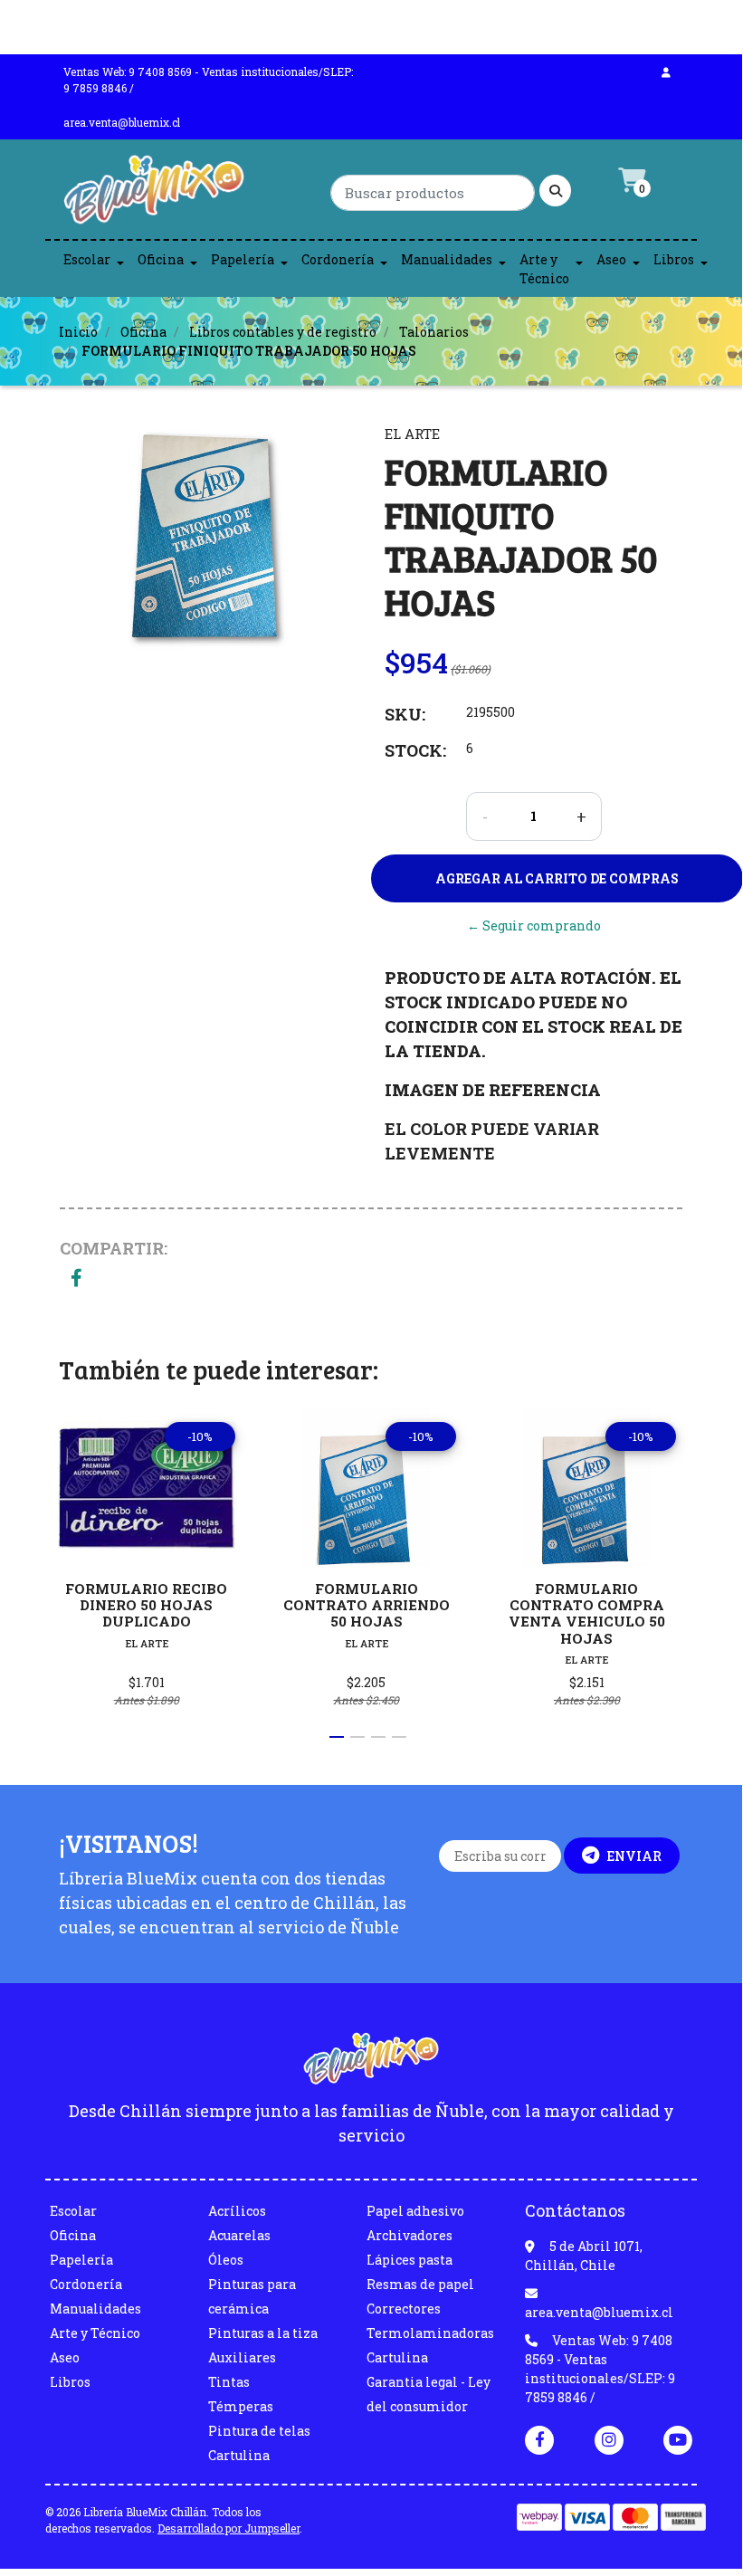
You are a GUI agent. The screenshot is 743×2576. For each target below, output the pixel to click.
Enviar (634, 1856)
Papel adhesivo (415, 2211)
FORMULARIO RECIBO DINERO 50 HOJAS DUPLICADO (146, 1605)
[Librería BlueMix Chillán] (154, 194)
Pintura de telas (259, 2431)
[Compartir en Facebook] (76, 1279)
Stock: (415, 750)
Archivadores (410, 2235)
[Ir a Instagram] (609, 2439)
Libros (674, 259)
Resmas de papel (420, 2284)
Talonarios (434, 332)
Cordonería (338, 259)
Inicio (78, 332)
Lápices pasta (410, 2260)
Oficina (161, 259)
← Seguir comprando (534, 925)
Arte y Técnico (544, 269)
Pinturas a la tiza (263, 2333)
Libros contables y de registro (283, 332)
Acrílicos (237, 2211)
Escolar (87, 259)
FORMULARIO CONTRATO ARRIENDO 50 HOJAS (367, 1605)
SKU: (405, 714)
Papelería (243, 259)
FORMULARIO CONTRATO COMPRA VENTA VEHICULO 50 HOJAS (587, 1613)
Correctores (404, 2309)
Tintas (229, 2382)
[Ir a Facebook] (539, 2438)
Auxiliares (242, 2357)
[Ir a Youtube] (678, 2439)
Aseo (611, 259)
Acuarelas (239, 2235)
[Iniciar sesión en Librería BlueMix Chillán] (666, 72)
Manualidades (447, 259)
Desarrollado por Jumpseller (229, 2528)
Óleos (226, 2260)
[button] (337, 1737)
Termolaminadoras (430, 2333)
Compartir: (114, 1248)
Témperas (241, 2406)
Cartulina (239, 2455)
